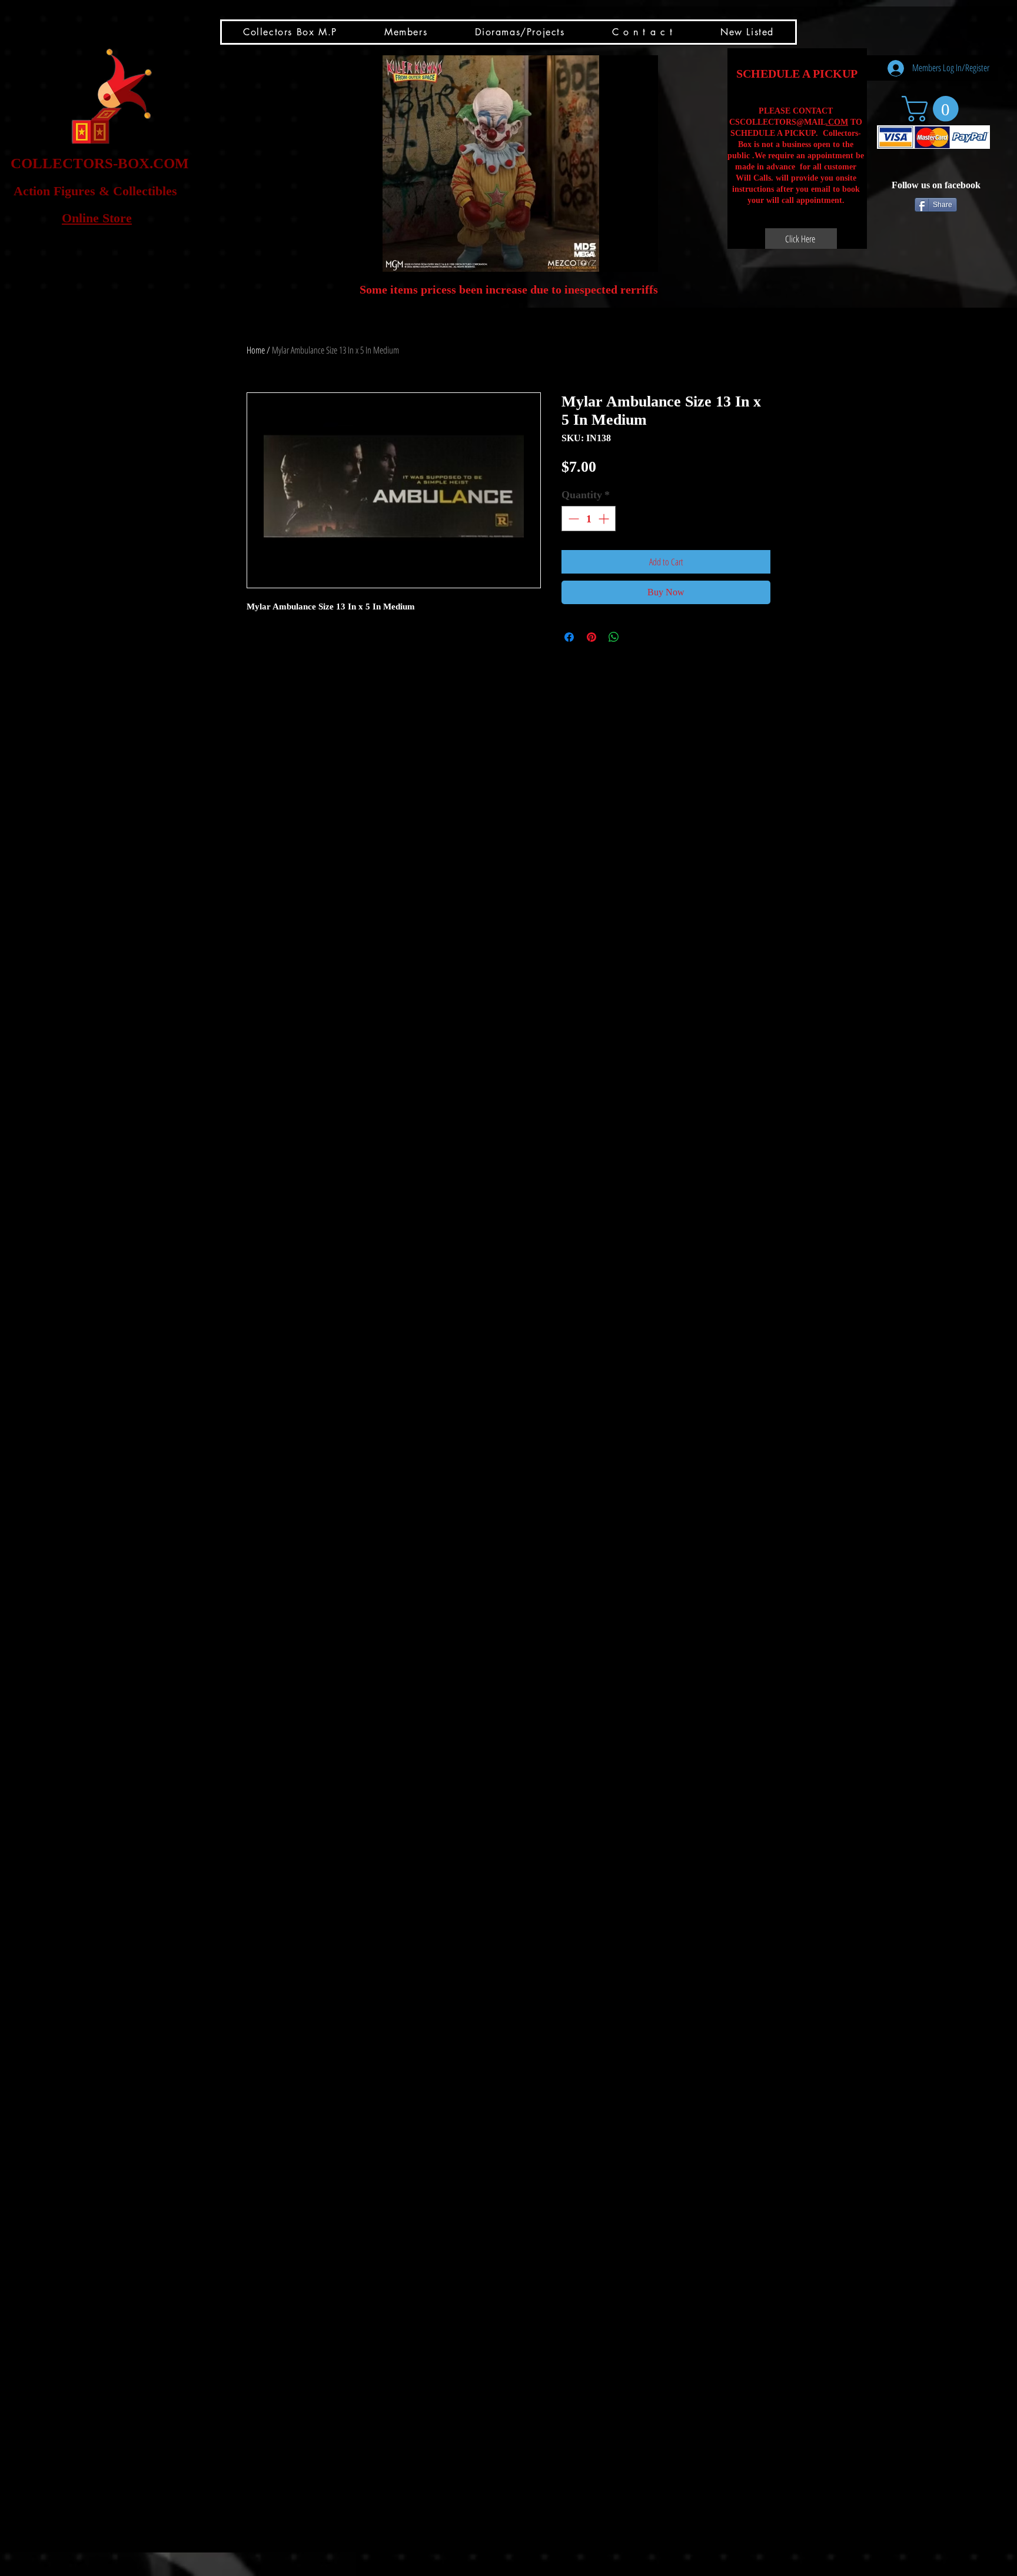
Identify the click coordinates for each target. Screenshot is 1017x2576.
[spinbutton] (589, 519)
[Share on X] (636, 637)
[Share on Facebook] (569, 637)
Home (256, 350)
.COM (837, 122)
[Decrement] (572, 519)
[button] (491, 164)
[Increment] (605, 519)
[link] (933, 109)
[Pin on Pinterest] (591, 637)
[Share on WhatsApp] (614, 637)
